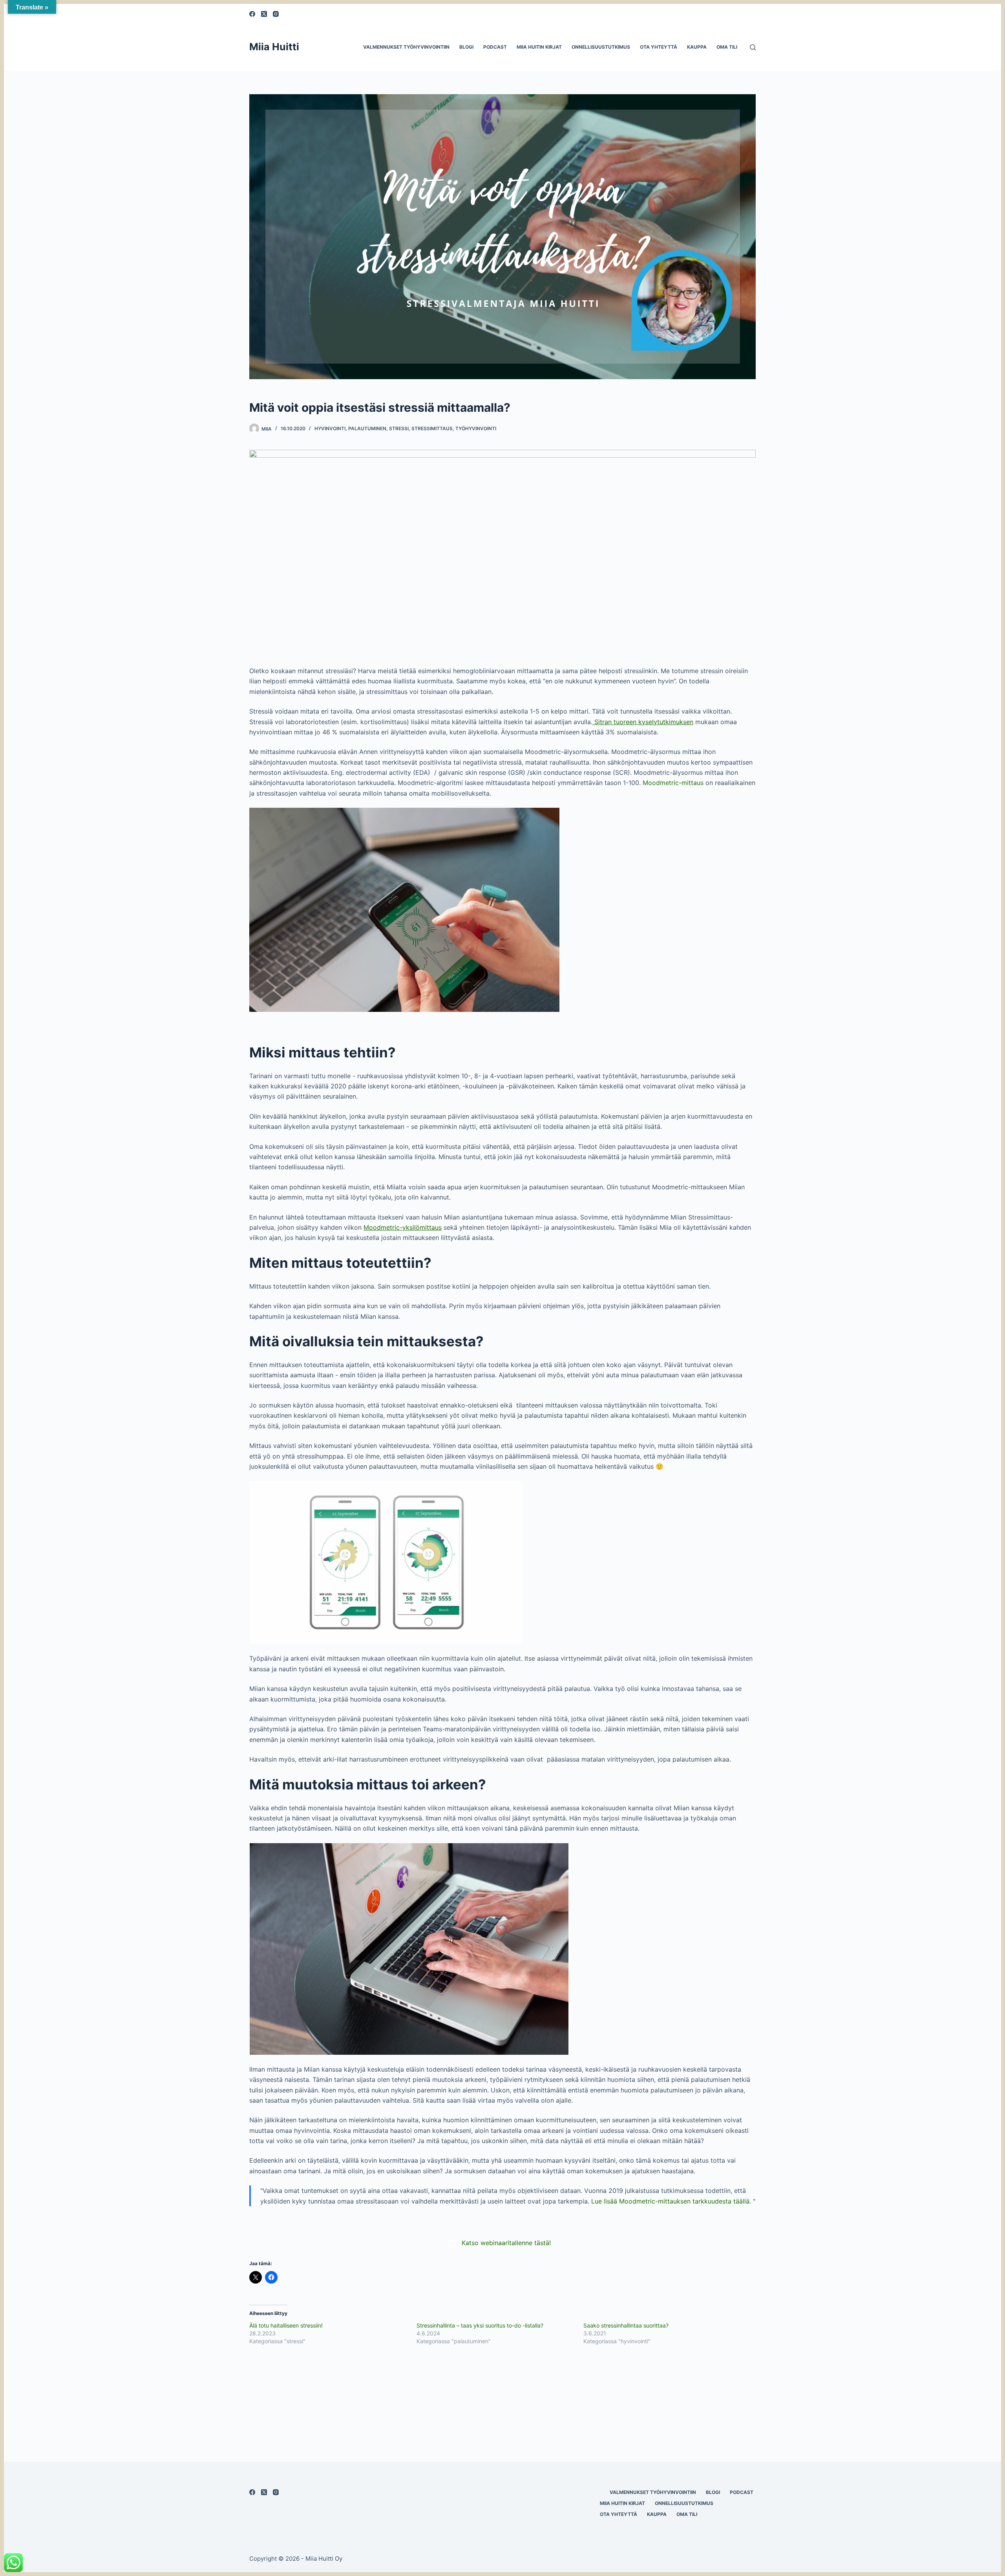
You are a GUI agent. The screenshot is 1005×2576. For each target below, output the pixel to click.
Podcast (495, 47)
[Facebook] (252, 14)
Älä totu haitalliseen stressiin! (286, 2325)
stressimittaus (432, 428)
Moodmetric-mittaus (673, 783)
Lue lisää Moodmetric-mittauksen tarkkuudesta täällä (670, 2201)
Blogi (466, 47)
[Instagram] (276, 14)
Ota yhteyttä (659, 47)
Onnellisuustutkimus (601, 47)
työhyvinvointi (476, 428)
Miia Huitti (274, 47)
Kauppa (697, 47)
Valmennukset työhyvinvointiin (406, 47)
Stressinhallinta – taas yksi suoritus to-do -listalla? (480, 2325)
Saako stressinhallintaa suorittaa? (626, 2325)
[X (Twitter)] (264, 14)
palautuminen (367, 428)
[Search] (753, 47)
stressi (399, 428)
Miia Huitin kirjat (539, 47)
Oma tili (727, 47)
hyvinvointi (330, 428)
